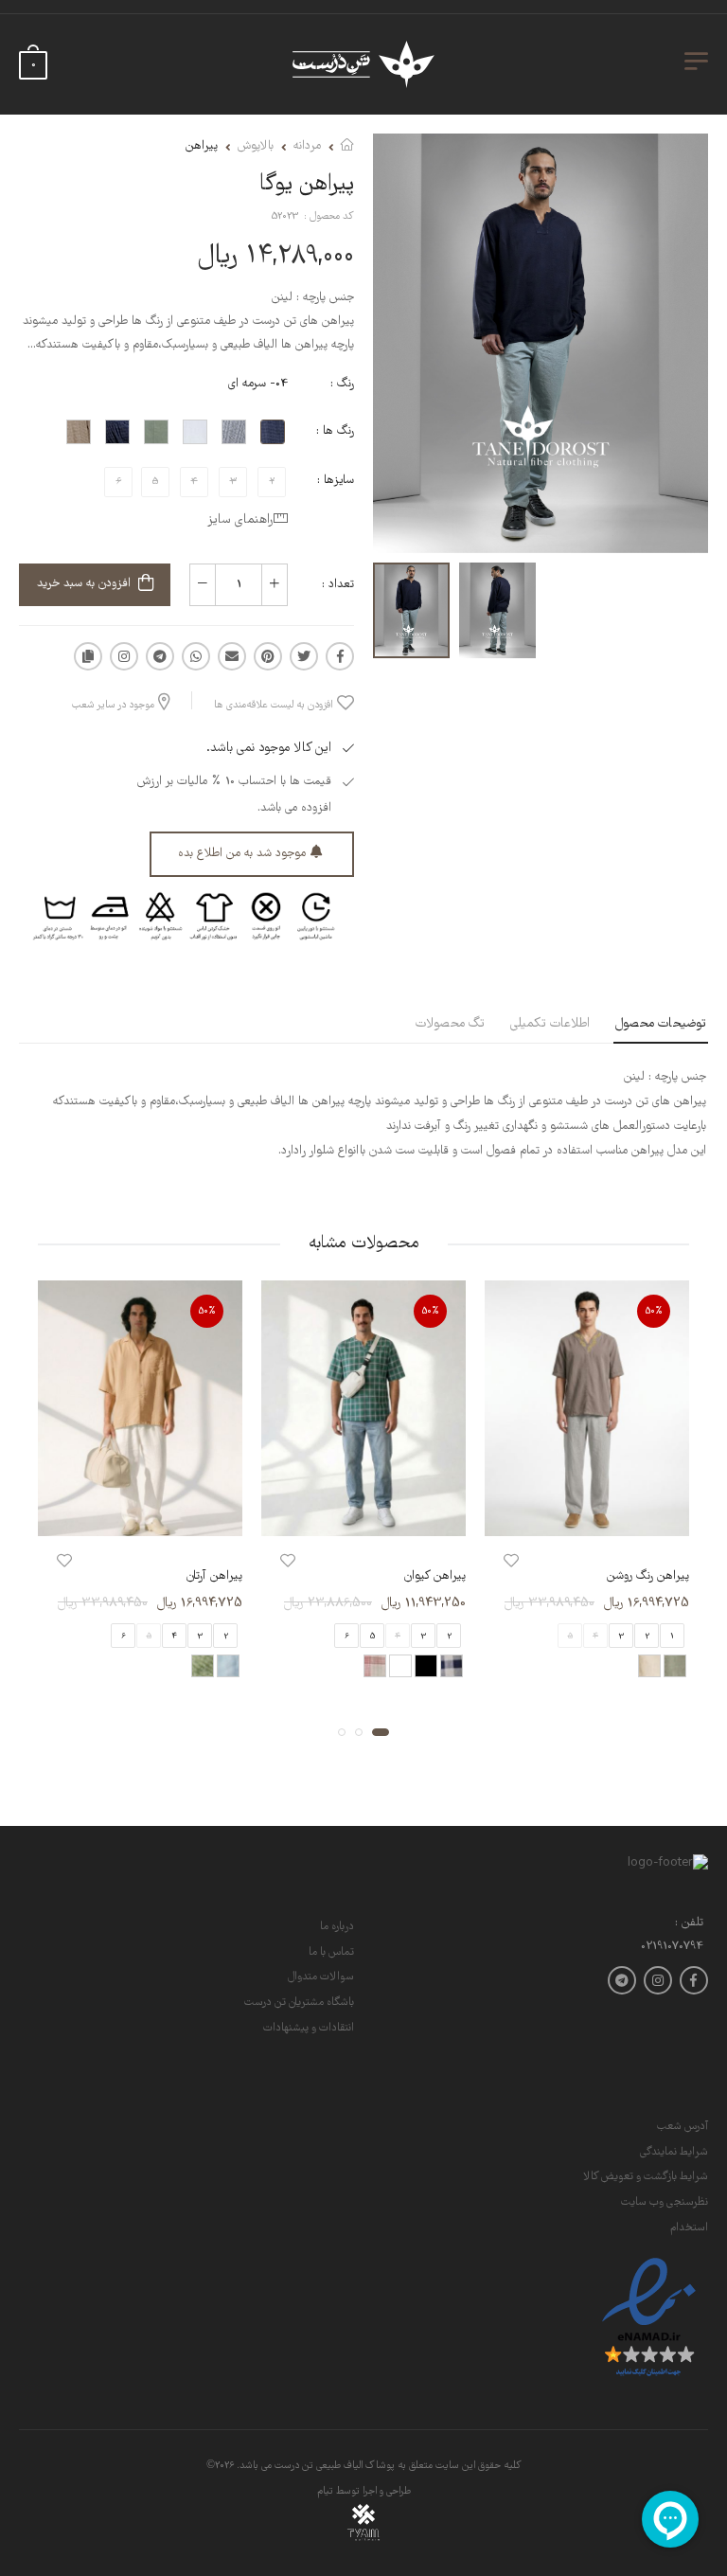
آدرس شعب (683, 2127)
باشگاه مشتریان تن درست (299, 2003)
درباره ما (337, 1927)
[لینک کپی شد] (88, 656)
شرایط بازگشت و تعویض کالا (646, 2177)
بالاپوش (256, 146)
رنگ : (342, 384)
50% (654, 1311)
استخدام (689, 2228)
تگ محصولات (450, 1024)
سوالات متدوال (321, 1977)
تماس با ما (331, 1952)
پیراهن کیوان (435, 1577)
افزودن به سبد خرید (84, 584)
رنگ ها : (335, 431)
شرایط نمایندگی (674, 2152)
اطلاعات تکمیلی (550, 1024)
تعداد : (338, 585)
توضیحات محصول (661, 1024)
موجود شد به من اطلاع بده (242, 854)
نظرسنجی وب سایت (665, 2202)
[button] (381, 1732)
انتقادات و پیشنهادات (309, 2028)
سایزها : (336, 481)
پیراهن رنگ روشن (648, 1577)
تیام (325, 2492)
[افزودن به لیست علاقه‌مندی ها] (511, 1562)
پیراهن (202, 146)
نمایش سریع (587, 1513)
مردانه (307, 146)
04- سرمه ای (258, 384)
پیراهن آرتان (214, 1577)
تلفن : (689, 1924)
